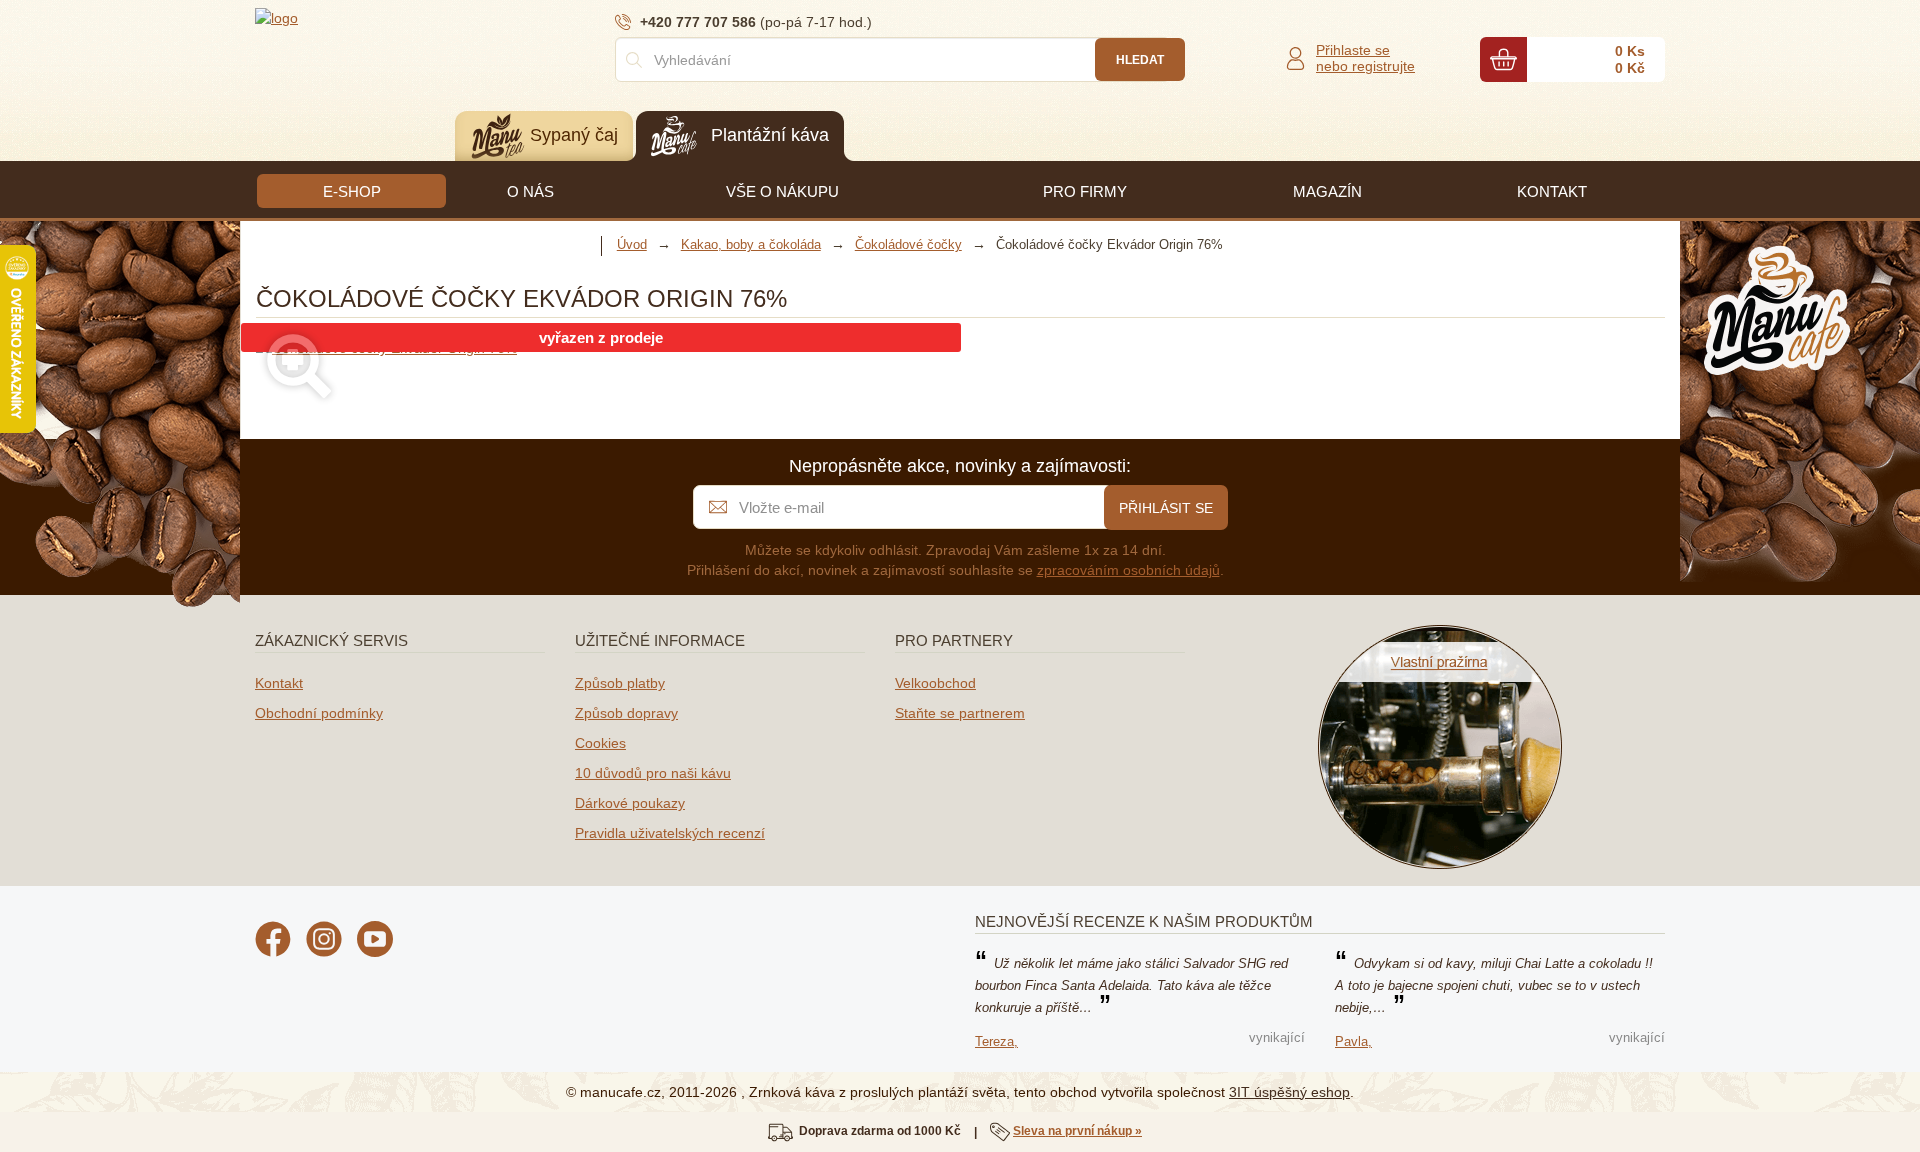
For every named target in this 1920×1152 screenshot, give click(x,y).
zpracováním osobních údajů (1128, 570)
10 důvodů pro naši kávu (653, 773)
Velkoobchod (935, 683)
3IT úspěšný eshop (1289, 1092)
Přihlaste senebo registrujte (1365, 58)
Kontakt (279, 683)
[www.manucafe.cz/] (375, 17)
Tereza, (996, 1041)
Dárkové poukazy (630, 803)
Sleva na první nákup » (1077, 1131)
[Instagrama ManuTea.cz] (324, 942)
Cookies (600, 743)
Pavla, (1353, 1041)
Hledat (1140, 60)
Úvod (632, 244)
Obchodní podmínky (319, 713)
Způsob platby (620, 683)
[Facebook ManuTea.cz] (273, 942)
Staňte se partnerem (960, 713)
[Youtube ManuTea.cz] (375, 942)
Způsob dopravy (626, 713)
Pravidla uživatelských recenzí (670, 833)
